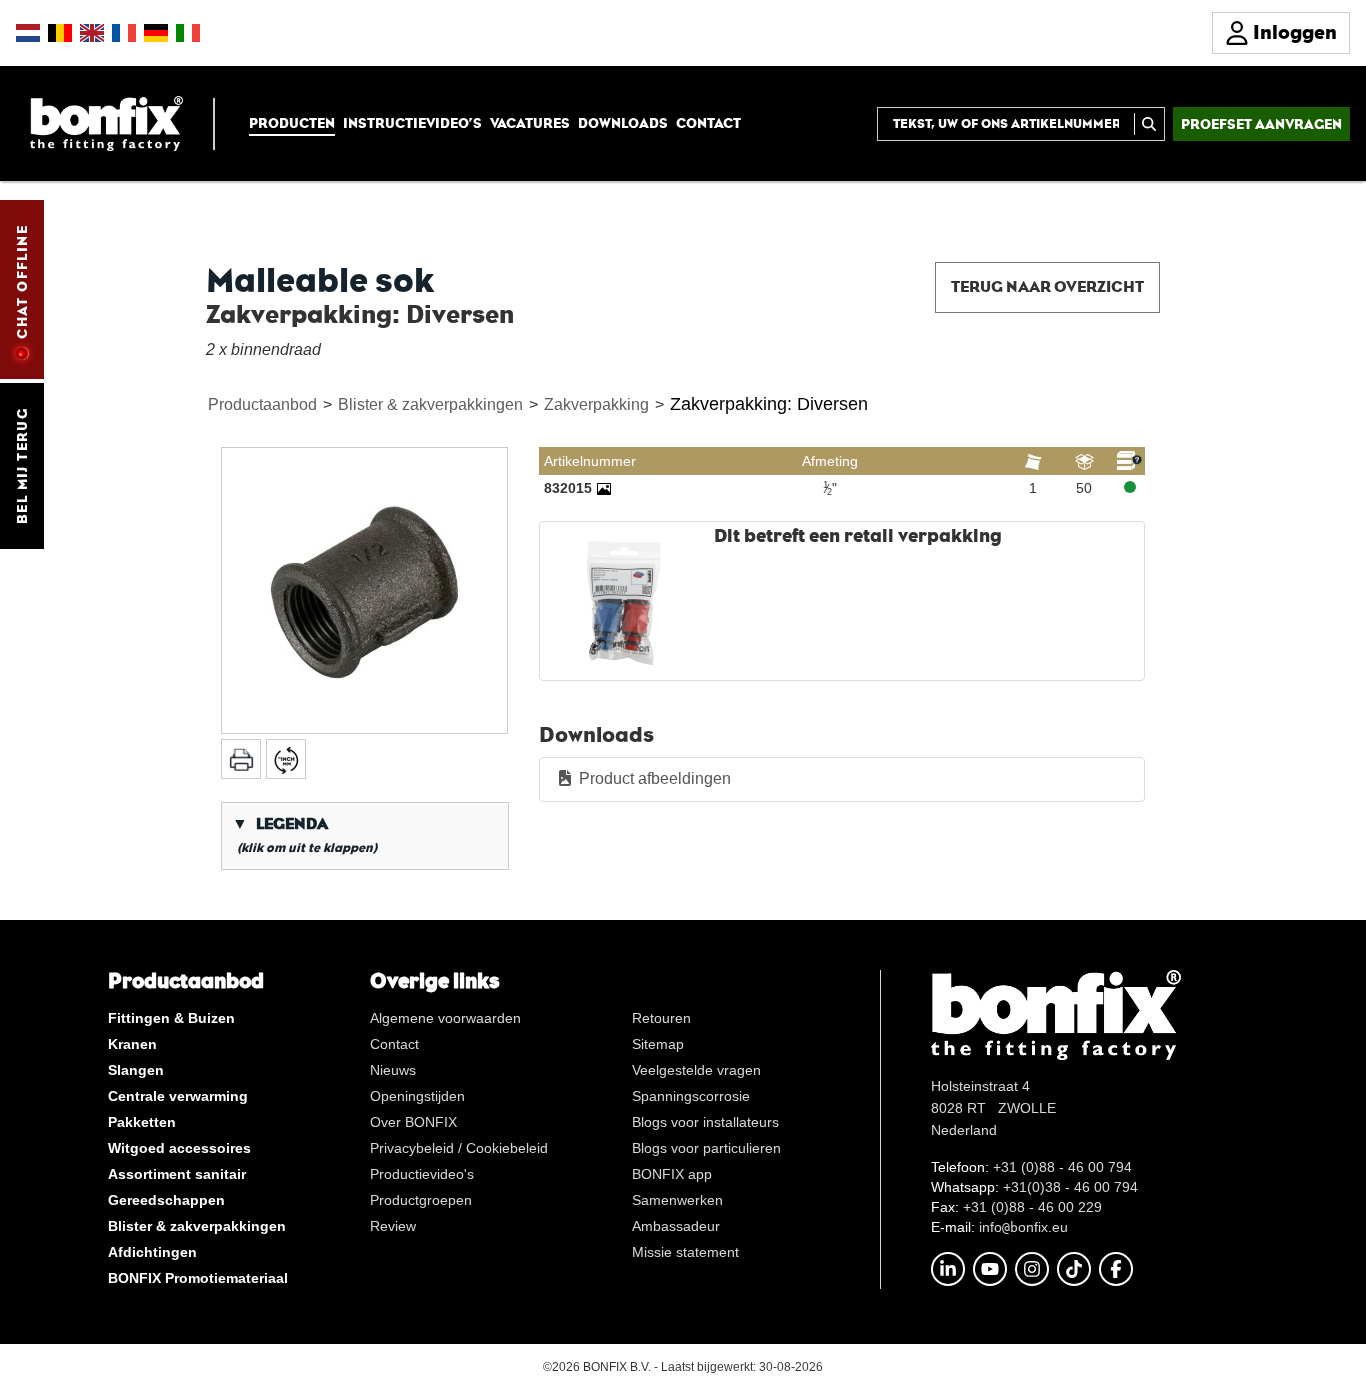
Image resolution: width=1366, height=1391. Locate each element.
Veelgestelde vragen (696, 1070)
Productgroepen (421, 1200)
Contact (708, 123)
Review (393, 1226)
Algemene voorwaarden (445, 1018)
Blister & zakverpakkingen (430, 404)
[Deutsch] (156, 33)
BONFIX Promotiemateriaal (198, 1278)
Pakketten (142, 1122)
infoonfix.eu (1023, 1227)
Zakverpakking (596, 404)
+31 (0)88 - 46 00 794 (1062, 1167)
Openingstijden (417, 1096)
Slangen (136, 1070)
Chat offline (22, 282)
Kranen (132, 1044)
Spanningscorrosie (691, 1096)
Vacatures (530, 123)
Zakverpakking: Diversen (769, 404)
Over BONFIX (413, 1122)
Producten (292, 123)
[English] (92, 33)
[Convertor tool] (286, 759)
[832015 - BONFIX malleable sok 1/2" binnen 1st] (604, 488)
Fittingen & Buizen (171, 1018)
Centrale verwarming (178, 1096)
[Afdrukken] (241, 759)
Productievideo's (422, 1174)
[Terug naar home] (106, 122)
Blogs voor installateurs (705, 1122)
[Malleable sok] (364, 590)
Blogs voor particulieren (706, 1148)
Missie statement (685, 1252)
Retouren (661, 1018)
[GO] (1149, 124)
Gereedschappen (166, 1200)
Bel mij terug (22, 466)
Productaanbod (262, 404)
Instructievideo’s (412, 123)
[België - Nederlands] (60, 33)
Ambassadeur (676, 1226)
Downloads (623, 123)
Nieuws (393, 1070)
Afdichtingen (152, 1252)
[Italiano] (188, 33)
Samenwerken (677, 1200)
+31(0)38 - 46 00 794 (1070, 1187)
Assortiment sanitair (177, 1174)
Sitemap (658, 1044)
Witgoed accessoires (179, 1148)
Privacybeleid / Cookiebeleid (459, 1148)
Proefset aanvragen (1261, 124)
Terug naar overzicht (1047, 286)
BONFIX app (672, 1174)
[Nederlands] (28, 33)
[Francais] (124, 33)
